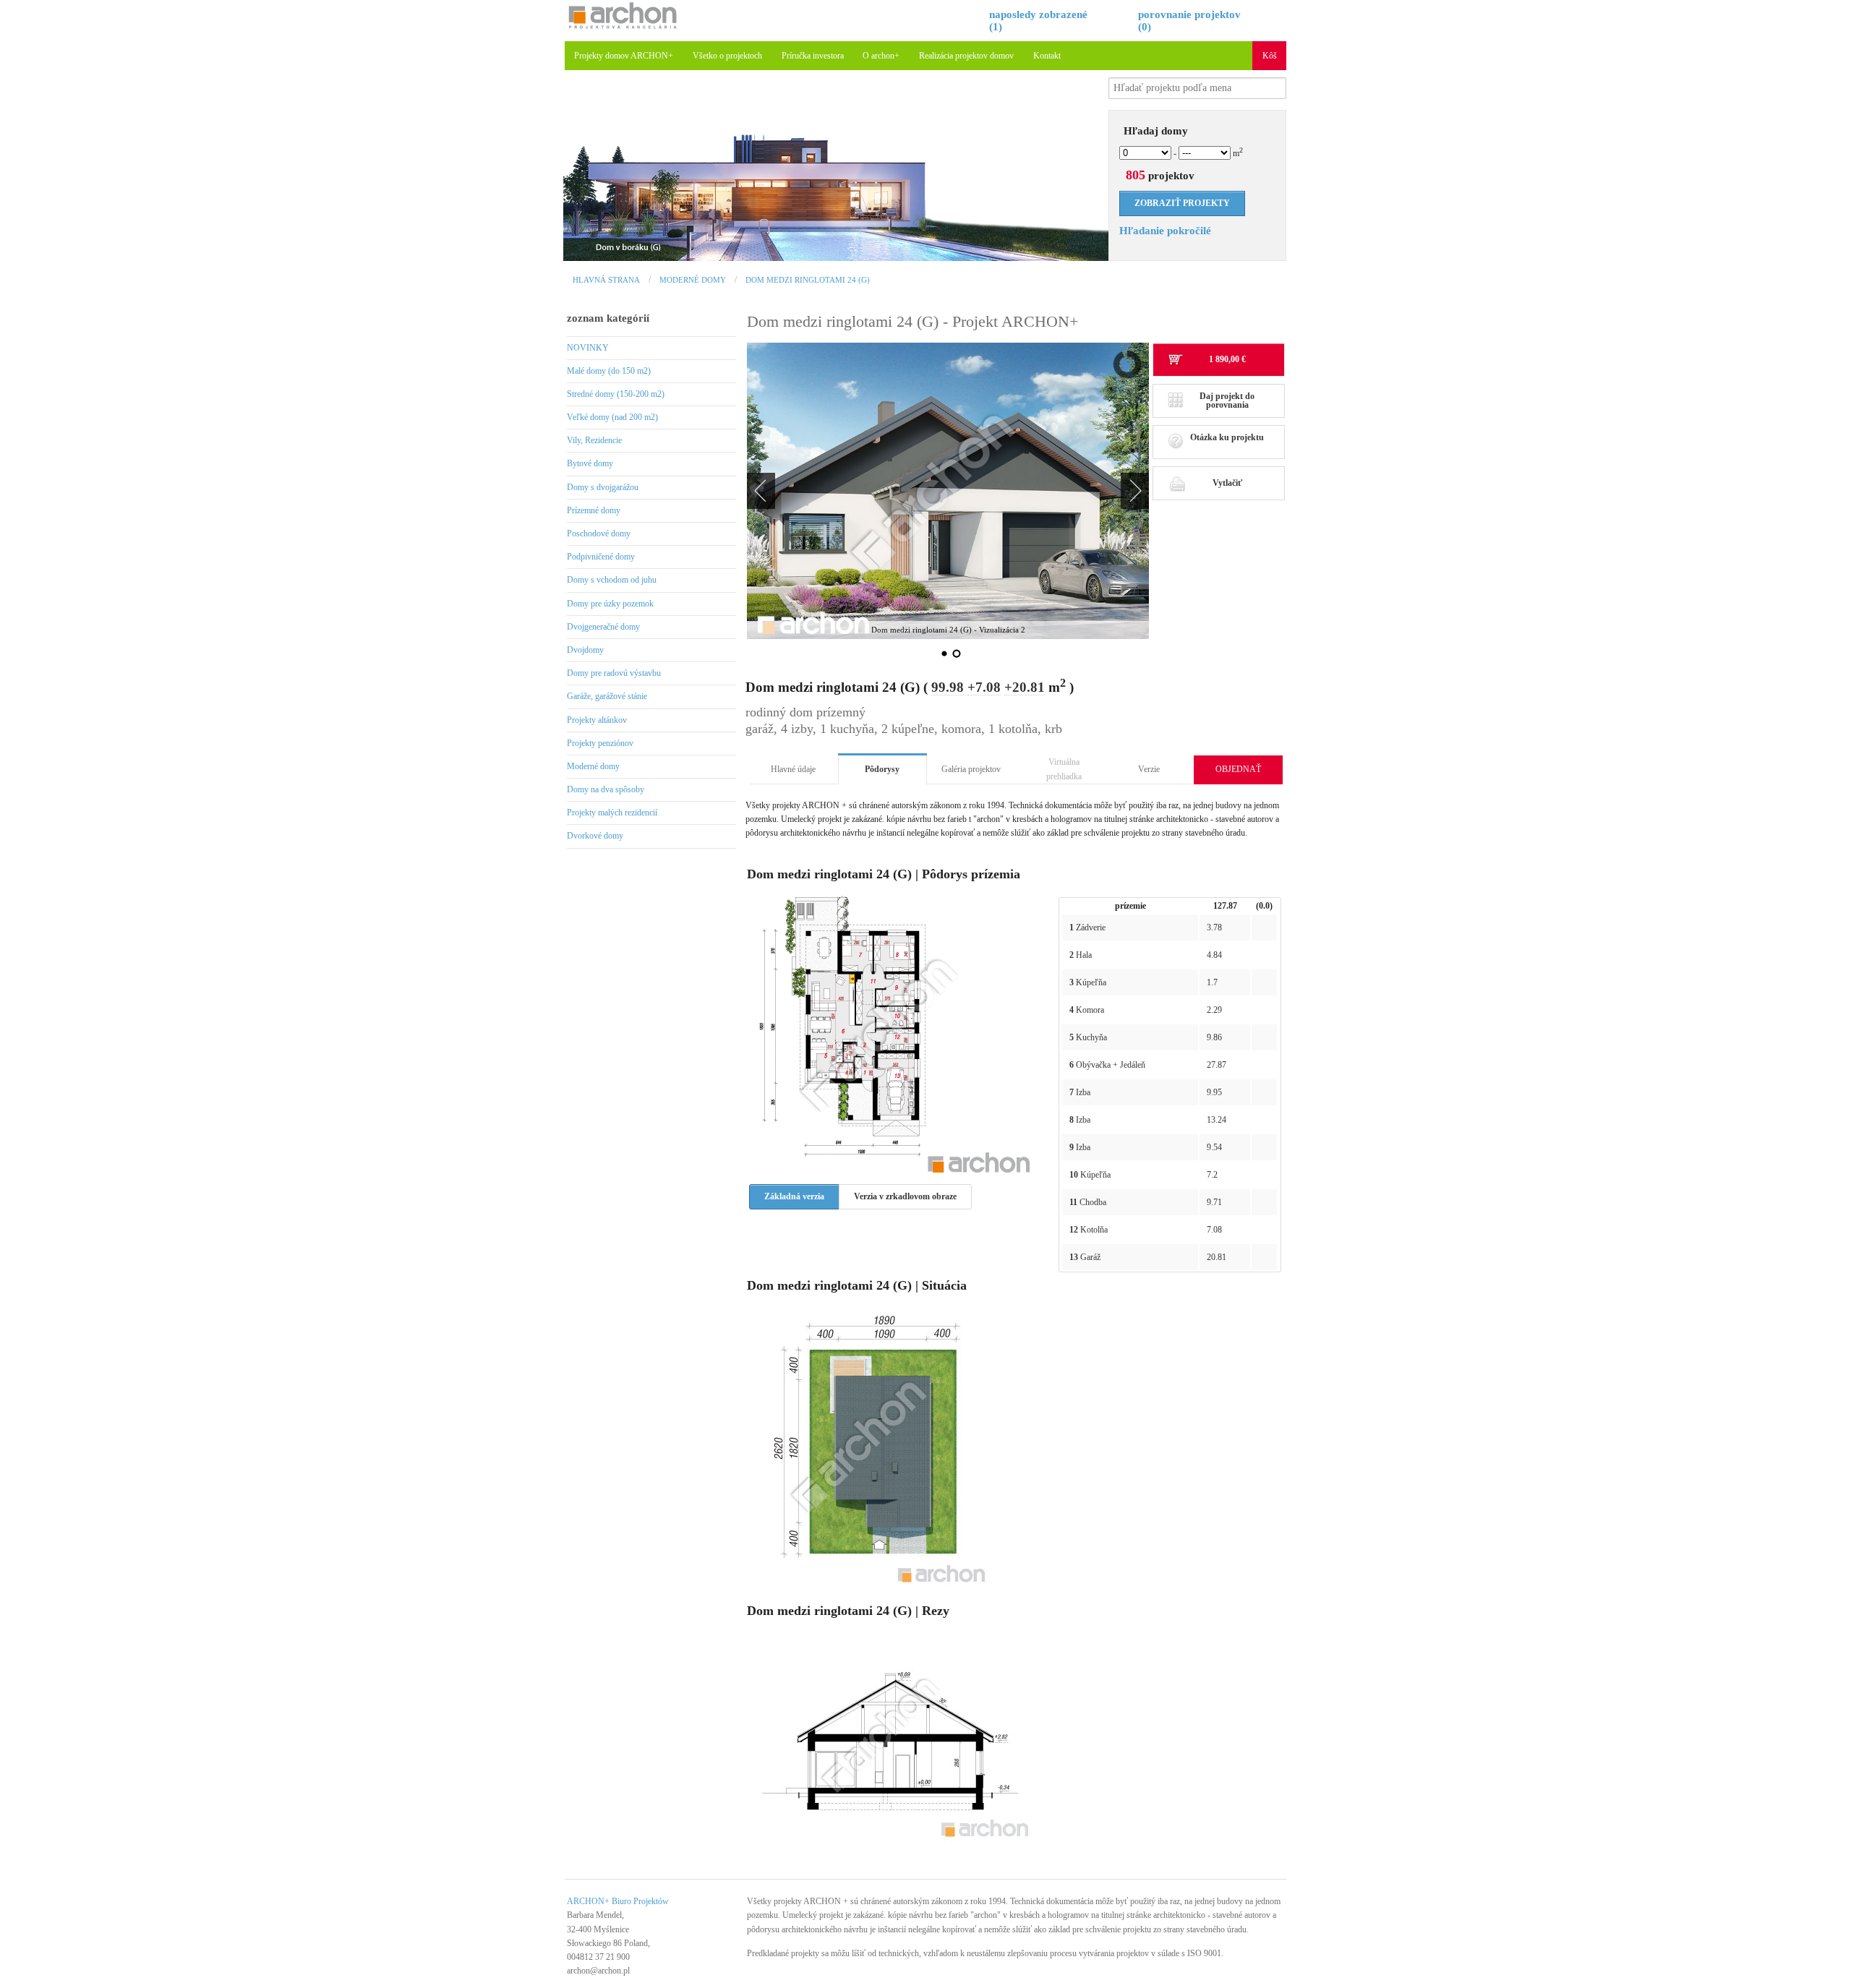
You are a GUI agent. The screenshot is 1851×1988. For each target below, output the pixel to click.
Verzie (1149, 769)
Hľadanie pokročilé (1165, 231)
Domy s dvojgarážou (603, 487)
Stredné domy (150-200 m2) (616, 394)
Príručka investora (813, 56)
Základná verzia (794, 1196)
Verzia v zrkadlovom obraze (905, 1196)
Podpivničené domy (601, 557)
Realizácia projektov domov (966, 56)
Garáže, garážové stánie (607, 696)
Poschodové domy (599, 534)
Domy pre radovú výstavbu (614, 673)
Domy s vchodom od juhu (612, 580)
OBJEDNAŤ (1238, 769)
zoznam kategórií (608, 318)
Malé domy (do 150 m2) (609, 371)
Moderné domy (693, 280)
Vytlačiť (1227, 483)
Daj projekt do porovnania (1227, 400)
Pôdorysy (882, 769)
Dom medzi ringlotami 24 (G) (808, 280)
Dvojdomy (585, 650)
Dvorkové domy (595, 836)
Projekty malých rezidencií (612, 813)
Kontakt (1047, 56)
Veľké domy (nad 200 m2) (612, 417)
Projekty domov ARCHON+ (624, 56)
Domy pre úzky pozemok (610, 604)
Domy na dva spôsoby (606, 789)
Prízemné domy (594, 510)
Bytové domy (590, 463)
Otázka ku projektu (1227, 437)
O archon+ (881, 56)
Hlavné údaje (793, 769)
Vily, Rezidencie (594, 440)
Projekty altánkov (597, 720)
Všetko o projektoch (727, 56)
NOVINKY (588, 348)
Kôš (1270, 56)
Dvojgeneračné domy (603, 627)
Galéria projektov (971, 769)
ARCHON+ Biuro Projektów (618, 1901)
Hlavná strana (606, 280)
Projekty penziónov (600, 743)
